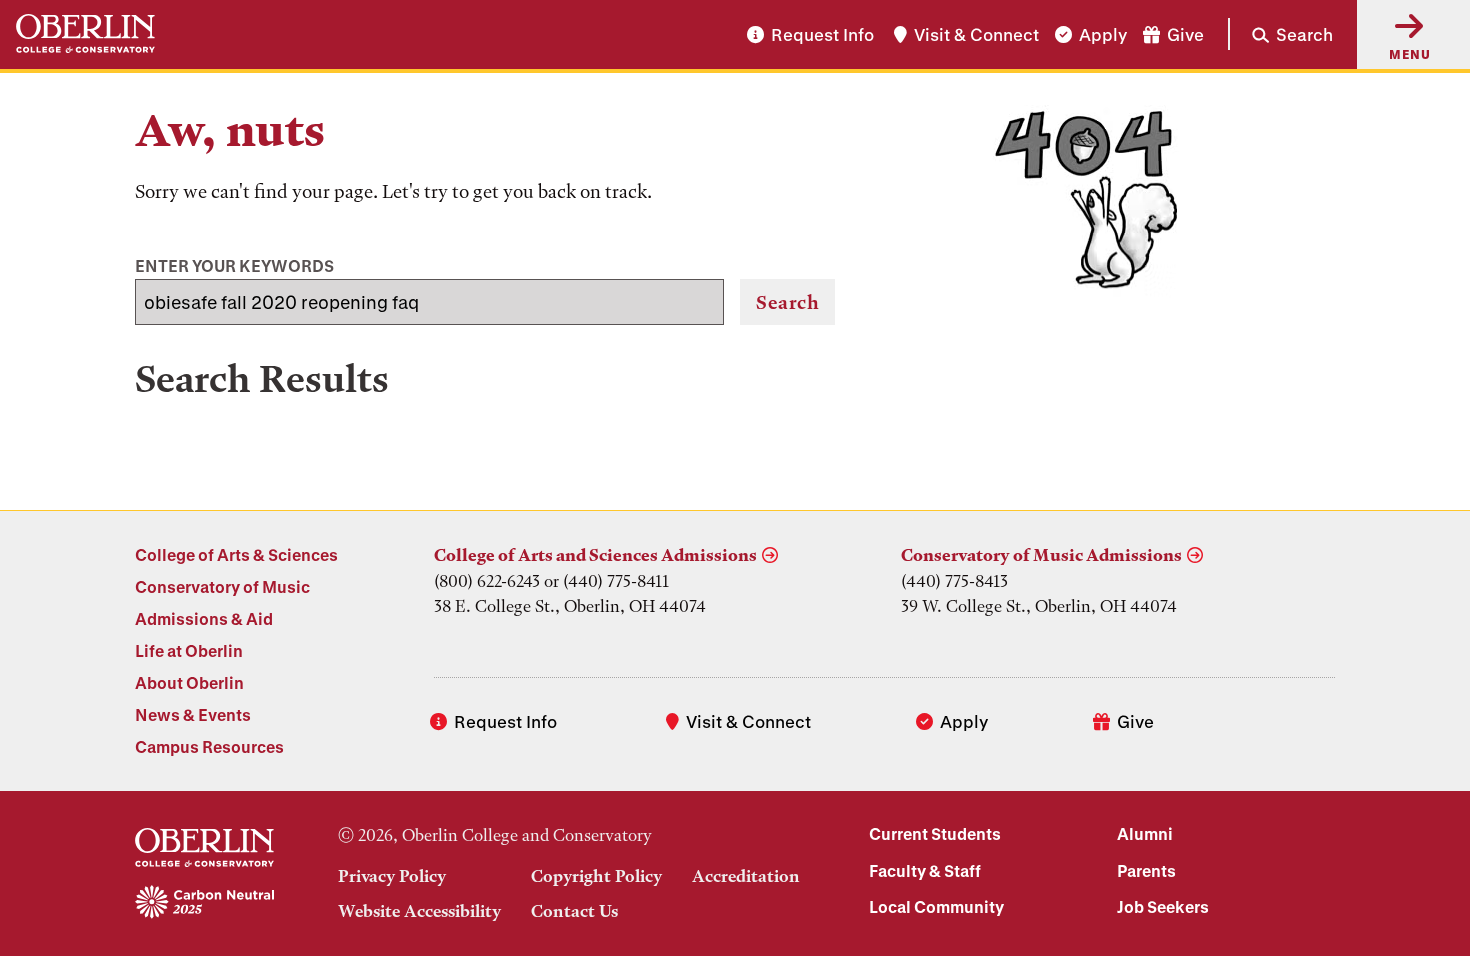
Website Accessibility (419, 911)
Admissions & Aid (204, 618)
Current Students (935, 833)
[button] (1280, 34)
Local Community (936, 906)
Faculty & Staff (925, 870)
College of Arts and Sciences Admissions (595, 555)
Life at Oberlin (189, 650)
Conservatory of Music (222, 586)
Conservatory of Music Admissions (1041, 555)
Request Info (822, 34)
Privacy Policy (392, 876)
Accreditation (746, 876)
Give (1185, 34)
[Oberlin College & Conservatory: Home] (85, 34)
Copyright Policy (596, 876)
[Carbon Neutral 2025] (204, 903)
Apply (1103, 34)
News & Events (193, 714)
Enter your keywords (234, 265)
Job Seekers (1163, 906)
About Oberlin (189, 682)
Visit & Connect (976, 34)
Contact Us (574, 911)
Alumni (1145, 833)
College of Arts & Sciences (236, 554)
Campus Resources (209, 746)
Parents (1146, 870)
